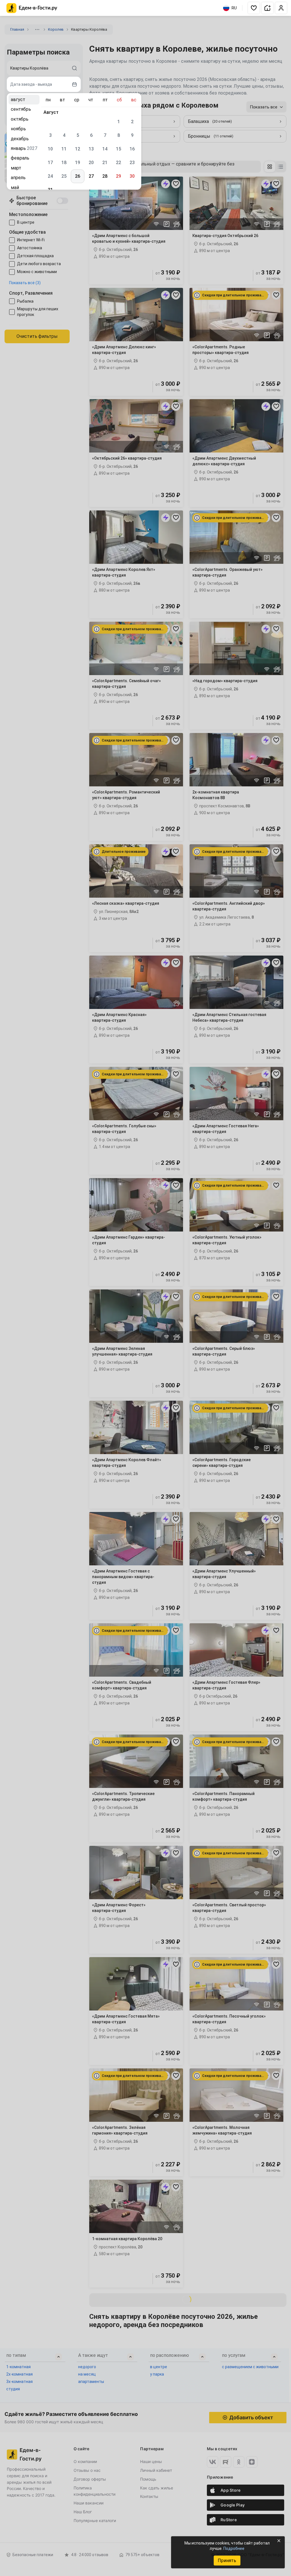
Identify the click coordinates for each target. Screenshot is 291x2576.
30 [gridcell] (132, 176)
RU (234, 8)
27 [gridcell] (91, 176)
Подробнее (234, 2548)
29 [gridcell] (119, 176)
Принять (227, 2561)
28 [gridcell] (105, 176)
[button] (254, 8)
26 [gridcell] (78, 176)
